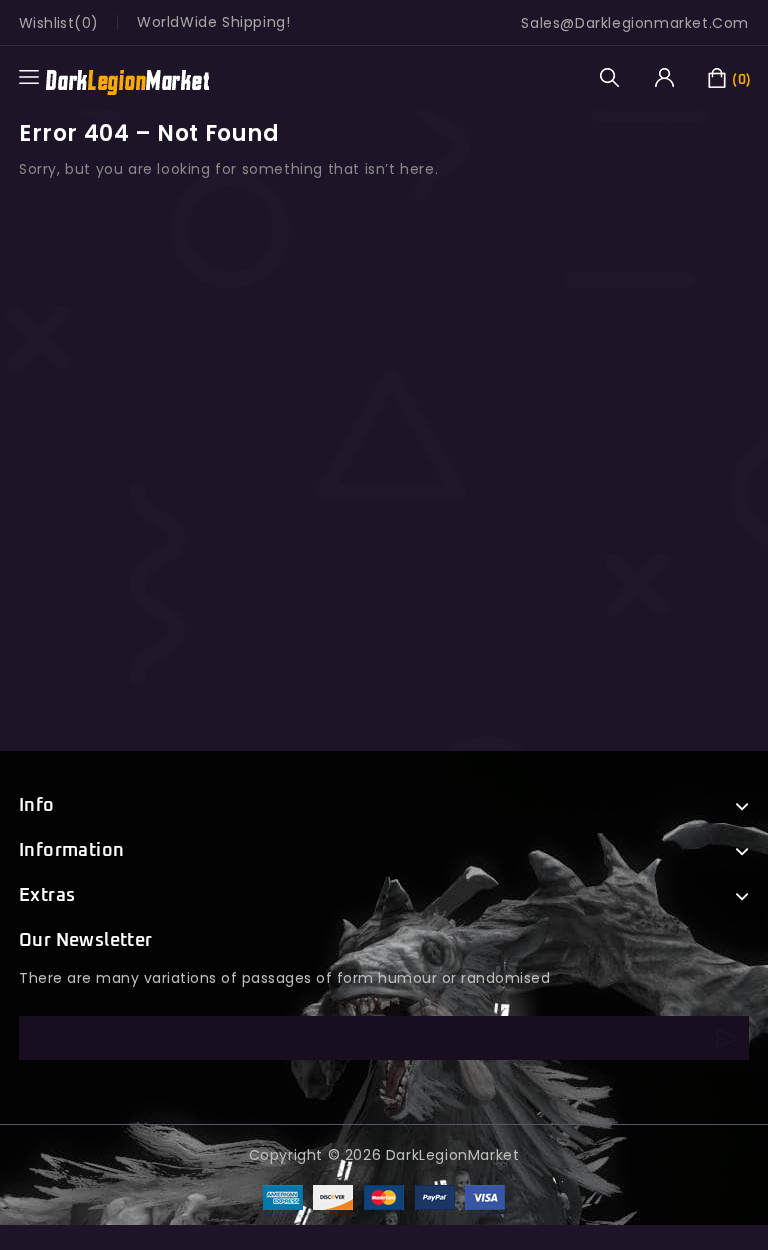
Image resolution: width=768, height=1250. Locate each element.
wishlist (46, 23)
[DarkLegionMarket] (127, 77)
